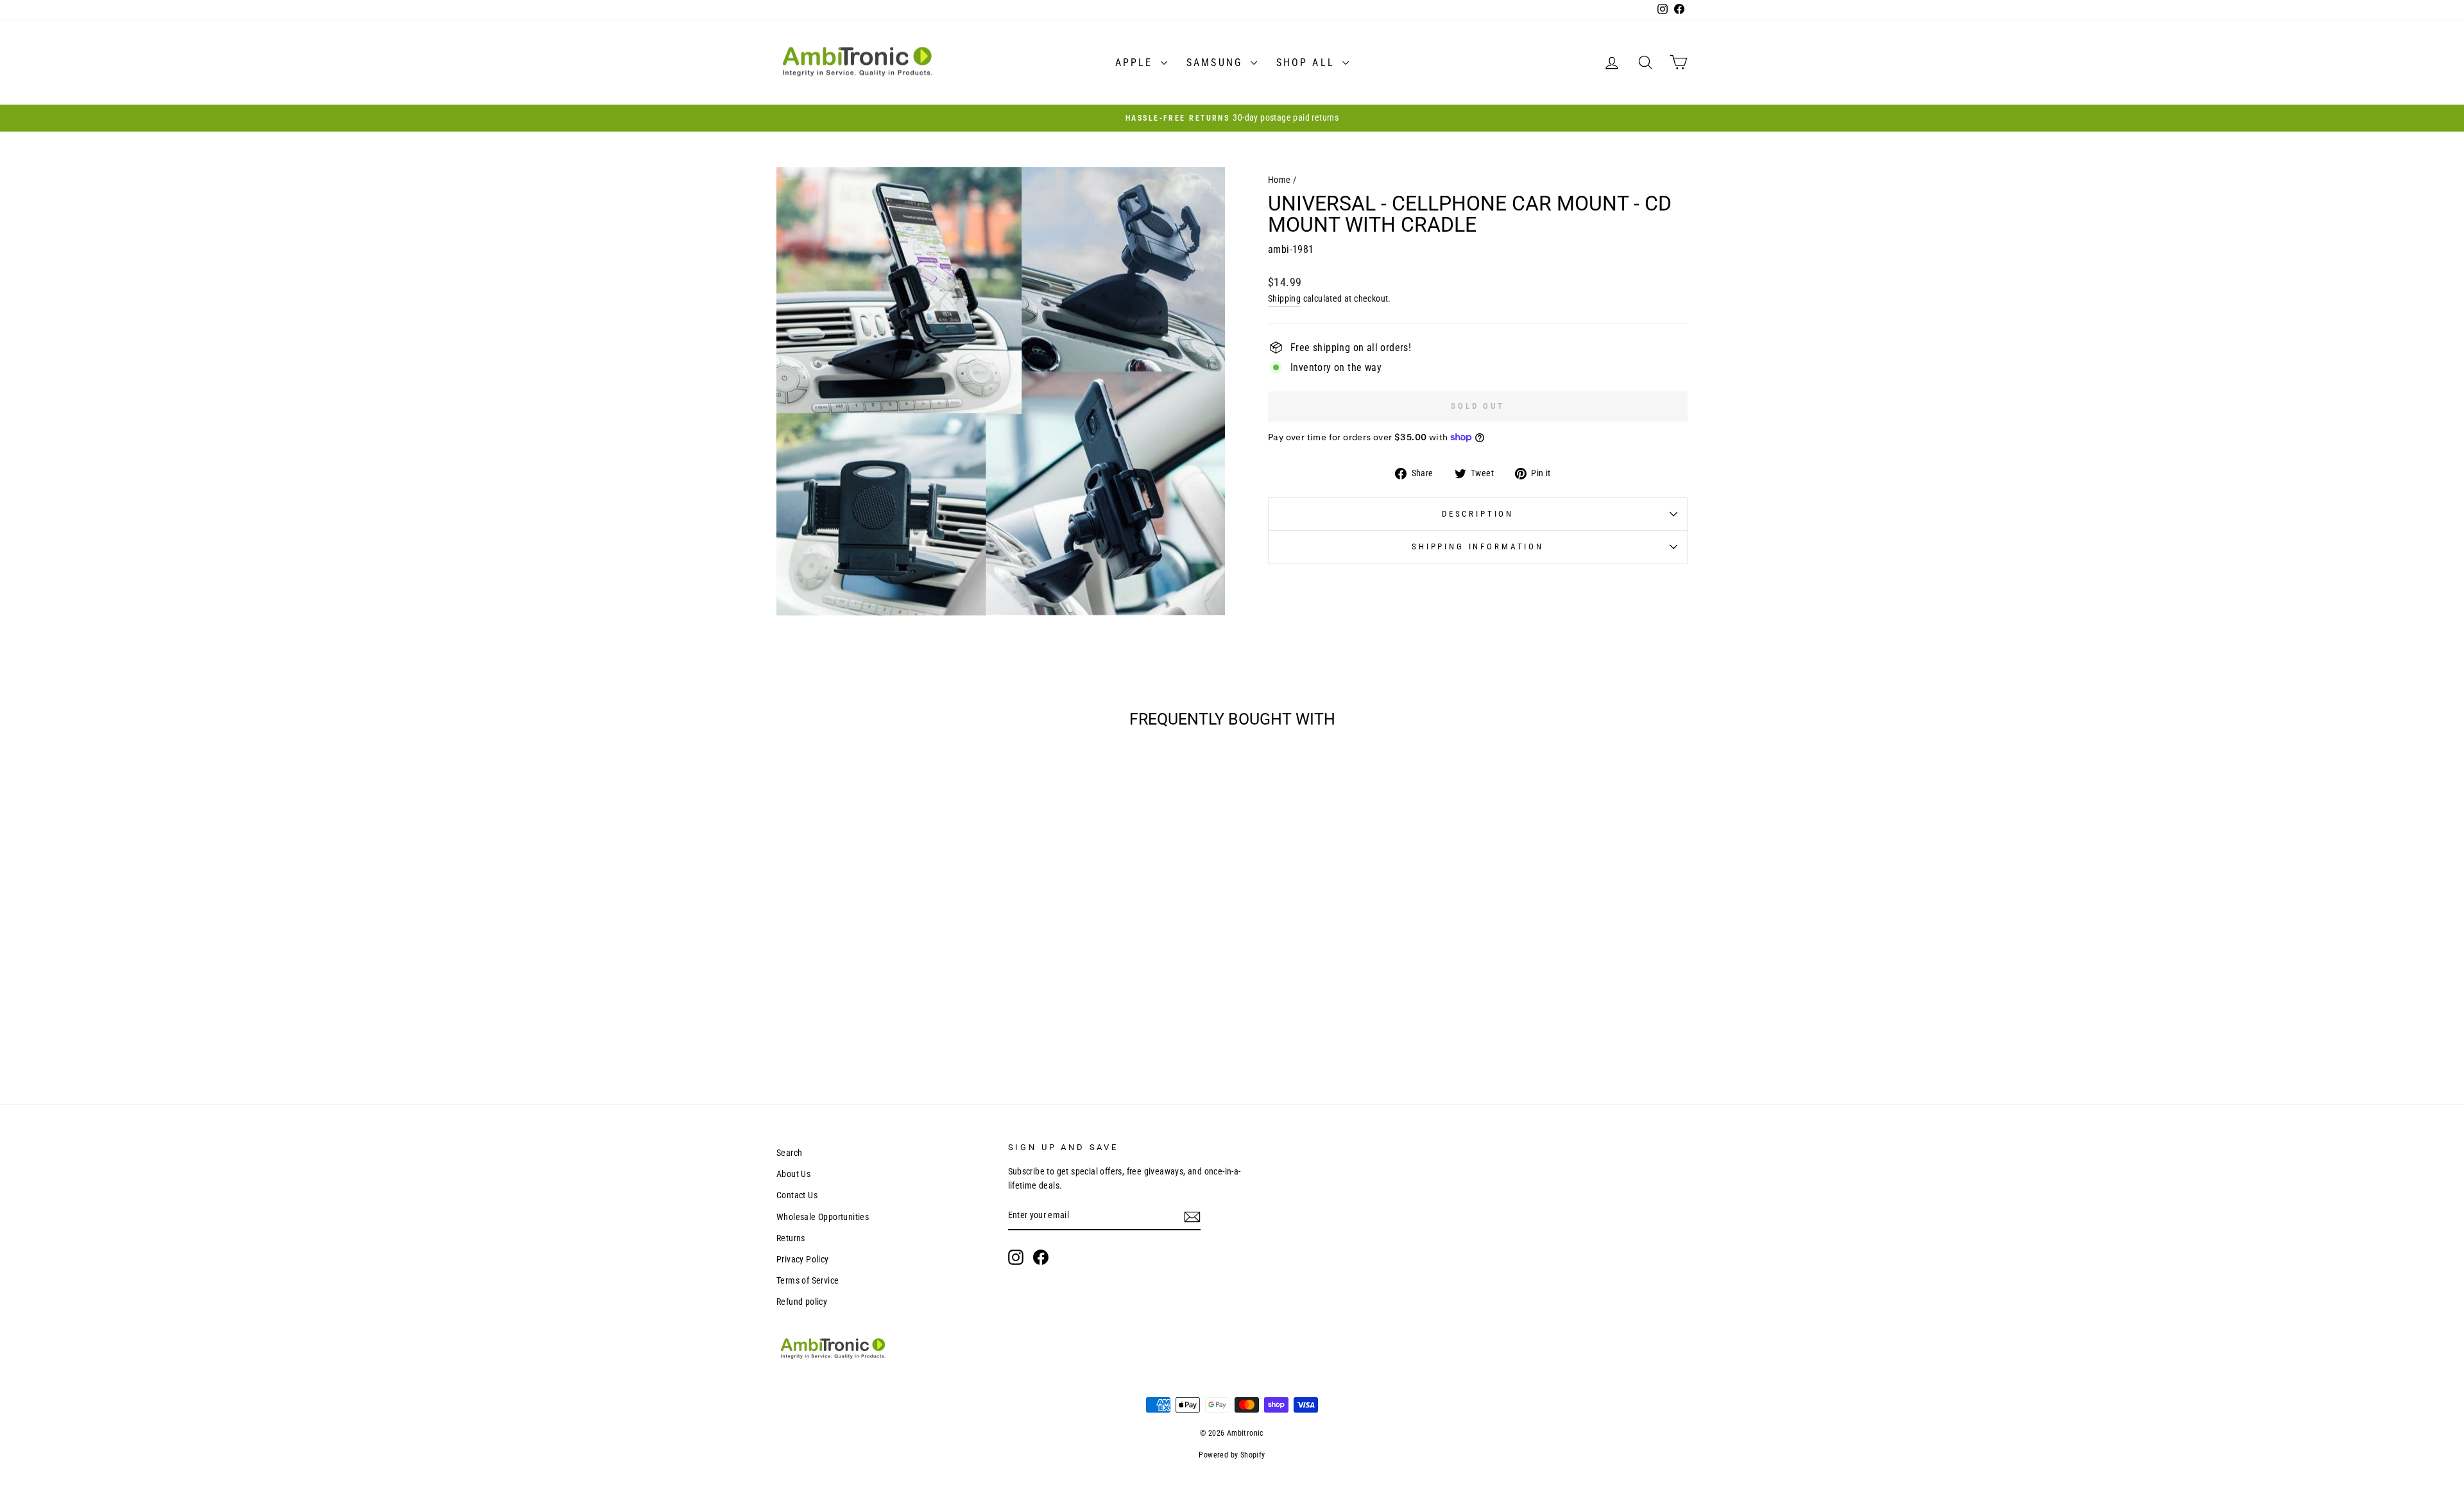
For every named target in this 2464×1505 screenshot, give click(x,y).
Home (1279, 180)
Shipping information (1478, 546)
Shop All (1308, 63)
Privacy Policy (803, 1259)
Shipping (1284, 298)
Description (1478, 514)
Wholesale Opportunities (823, 1217)
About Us (793, 1174)
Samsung (1217, 63)
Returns (791, 1238)
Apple (1136, 63)
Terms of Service (808, 1280)
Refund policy (802, 1302)
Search (789, 1153)
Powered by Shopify (1232, 1455)
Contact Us (797, 1195)
